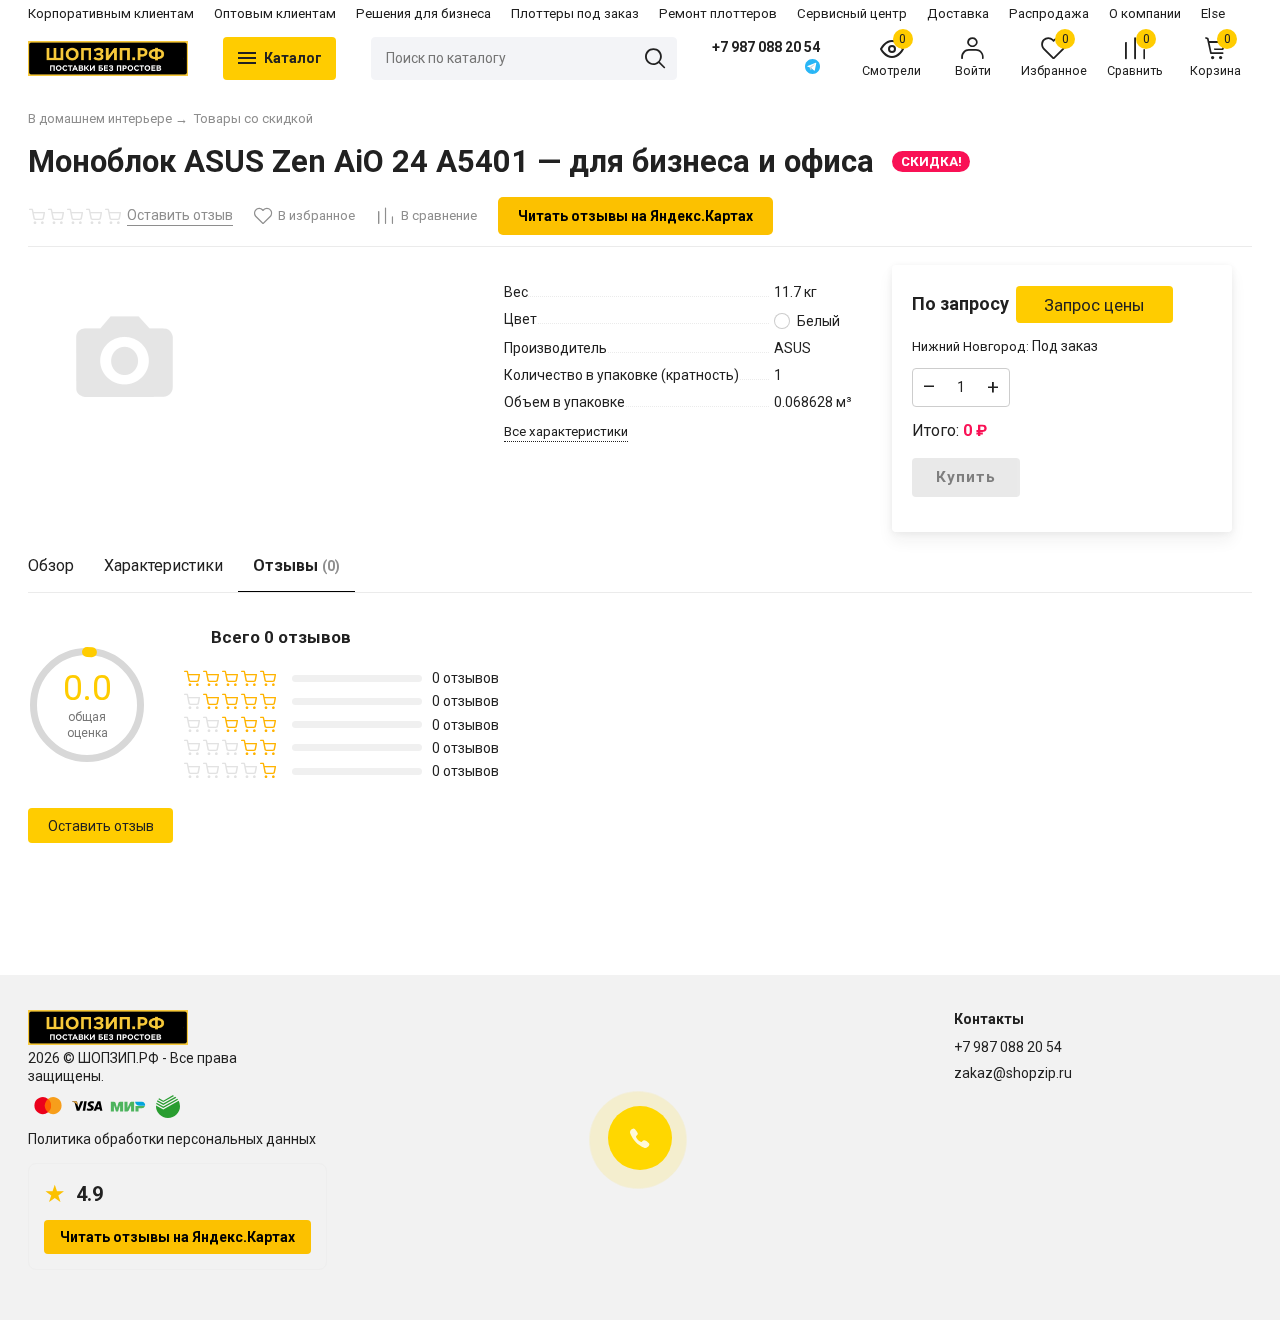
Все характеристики (566, 431)
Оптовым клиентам (275, 13)
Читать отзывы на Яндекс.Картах (635, 216)
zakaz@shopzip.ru (1013, 1073)
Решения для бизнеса (423, 13)
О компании (1145, 13)
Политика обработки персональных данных (172, 1139)
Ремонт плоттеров (718, 13)
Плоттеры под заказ (575, 13)
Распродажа (1049, 13)
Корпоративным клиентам (111, 13)
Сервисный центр (852, 13)
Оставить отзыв (101, 826)
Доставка (958, 13)
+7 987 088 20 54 (766, 47)
